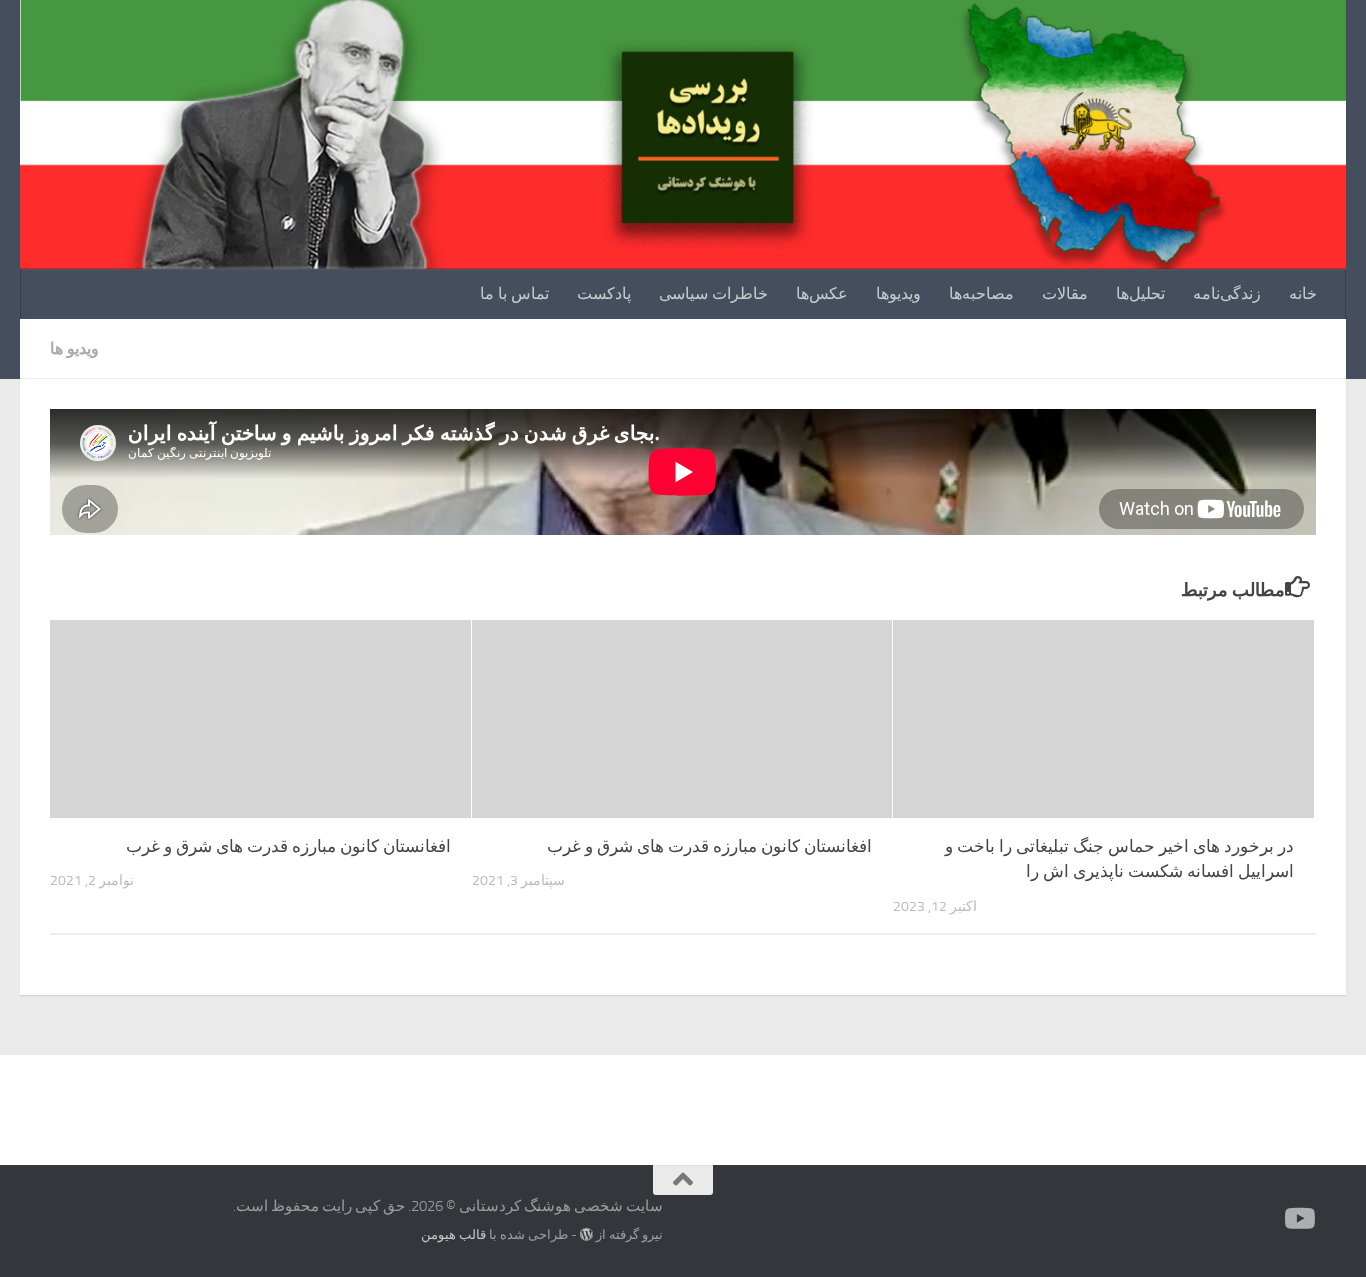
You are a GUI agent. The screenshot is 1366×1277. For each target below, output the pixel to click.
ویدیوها (898, 293)
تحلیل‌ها (1140, 293)
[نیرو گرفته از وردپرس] (586, 1234)
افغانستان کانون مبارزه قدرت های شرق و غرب (288, 846)
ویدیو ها (74, 348)
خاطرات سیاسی (713, 293)
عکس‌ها (822, 293)
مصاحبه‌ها (981, 293)
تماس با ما (514, 293)
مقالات (1065, 293)
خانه (1303, 293)
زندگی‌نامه (1227, 293)
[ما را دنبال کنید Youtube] (1302, 1219)
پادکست (604, 293)
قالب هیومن (453, 1234)
